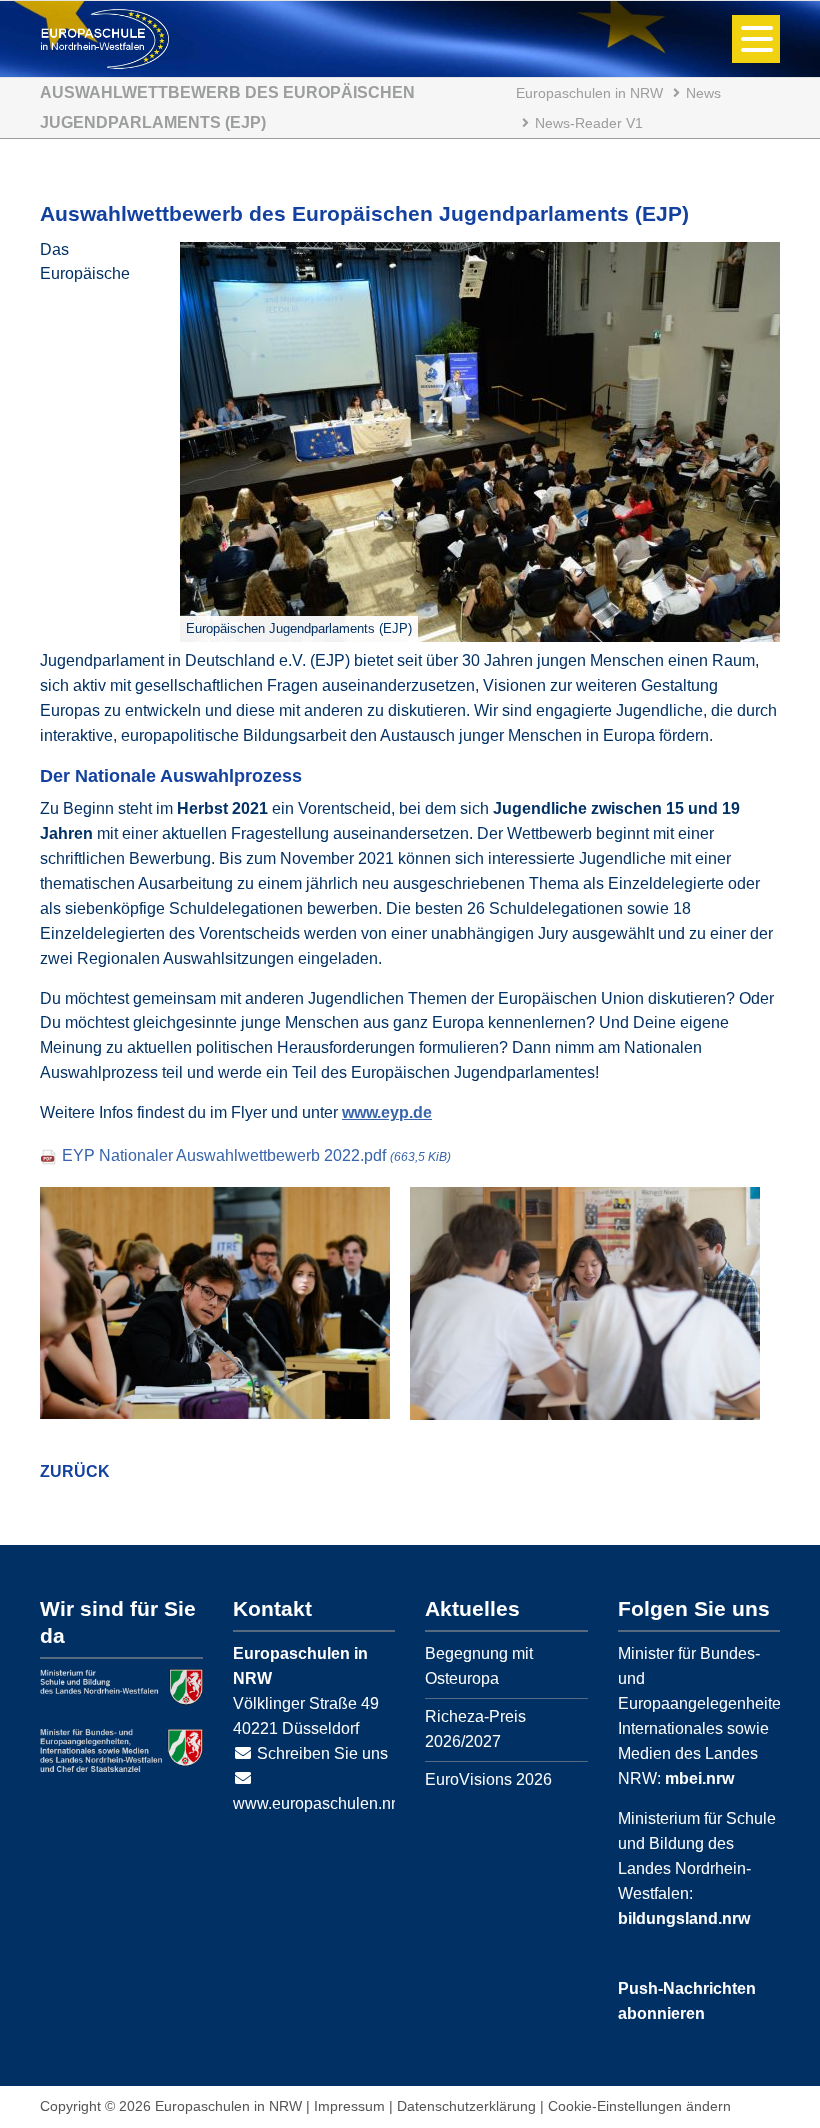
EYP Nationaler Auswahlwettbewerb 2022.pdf (256, 1155)
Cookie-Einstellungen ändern (639, 2106)
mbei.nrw (699, 1778)
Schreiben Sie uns (322, 1753)
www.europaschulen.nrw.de (331, 1803)
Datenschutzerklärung (466, 2106)
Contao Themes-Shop (105, 39)
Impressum (349, 2106)
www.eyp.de (387, 1112)
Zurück (75, 1471)
